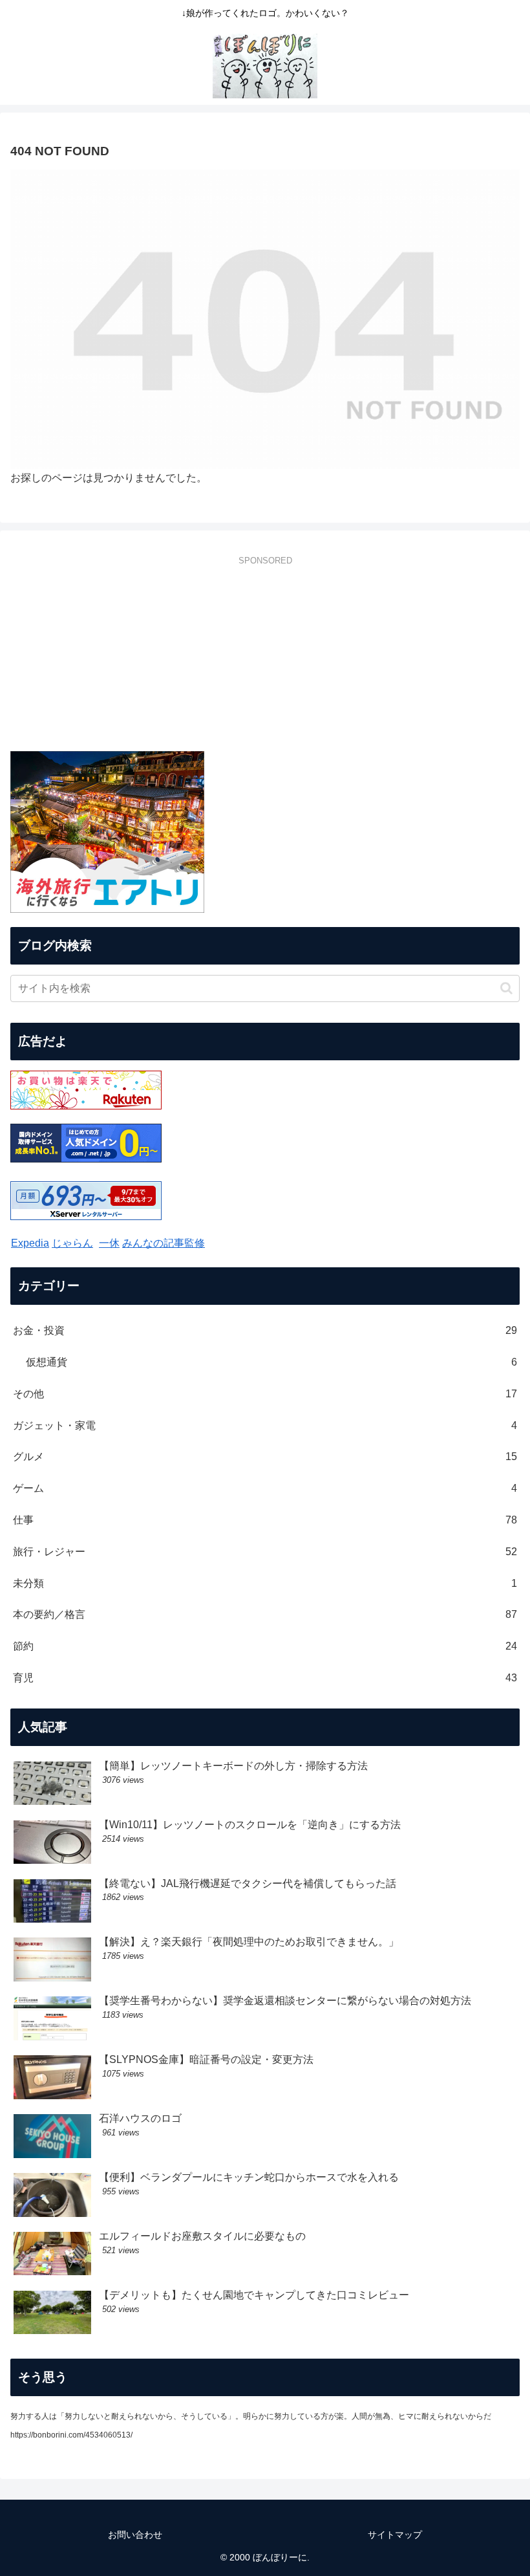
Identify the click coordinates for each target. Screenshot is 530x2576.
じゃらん (72, 1243)
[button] (506, 988)
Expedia (30, 1243)
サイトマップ (395, 2535)
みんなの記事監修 (164, 1243)
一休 (109, 1243)
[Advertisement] (265, 660)
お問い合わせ (135, 2535)
